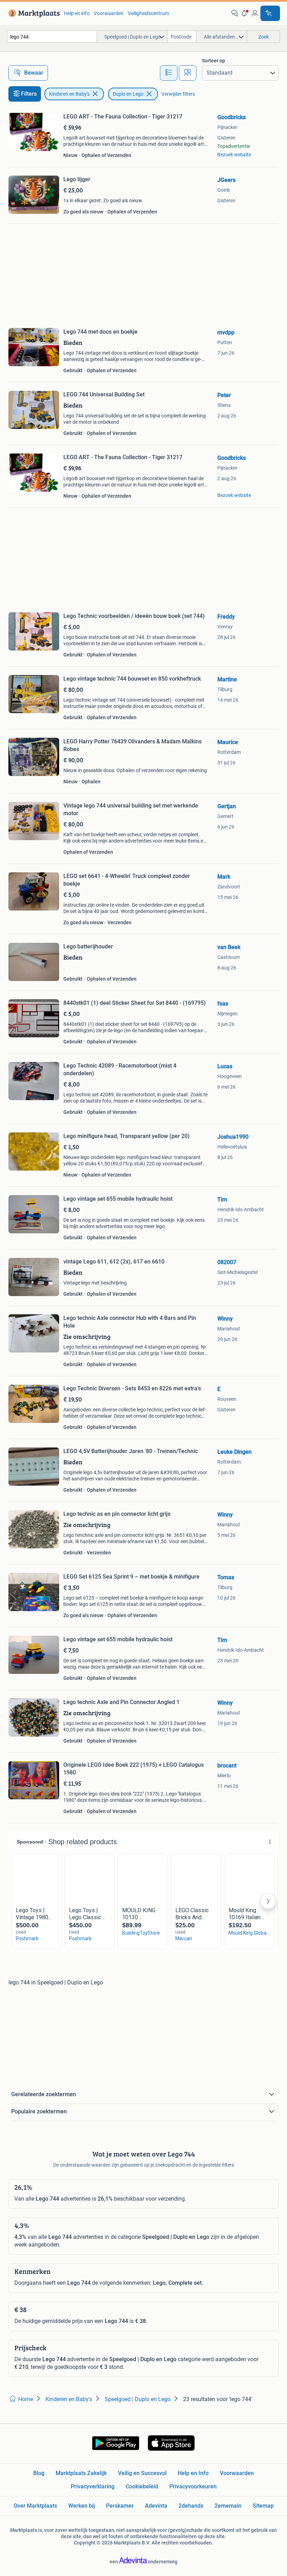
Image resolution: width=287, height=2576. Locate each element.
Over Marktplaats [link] (35, 2506)
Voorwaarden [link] (109, 13)
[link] (33, 13)
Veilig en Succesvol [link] (142, 2473)
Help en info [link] (77, 13)
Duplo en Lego (128, 94)
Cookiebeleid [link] (142, 2486)
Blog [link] (39, 2473)
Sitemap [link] (263, 2506)
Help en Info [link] (193, 2473)
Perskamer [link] (120, 2506)
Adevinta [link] (156, 2506)
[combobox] (52, 37)
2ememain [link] (228, 2506)
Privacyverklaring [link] (93, 2486)
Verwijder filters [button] (178, 94)
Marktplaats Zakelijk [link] (81, 2473)
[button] (245, 13)
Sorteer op (213, 61)
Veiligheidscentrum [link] (148, 13)
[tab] (169, 73)
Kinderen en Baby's (69, 94)
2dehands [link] (191, 2506)
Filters (29, 94)
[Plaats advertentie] (270, 13)
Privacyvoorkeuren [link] (193, 2486)
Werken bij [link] (82, 2506)
